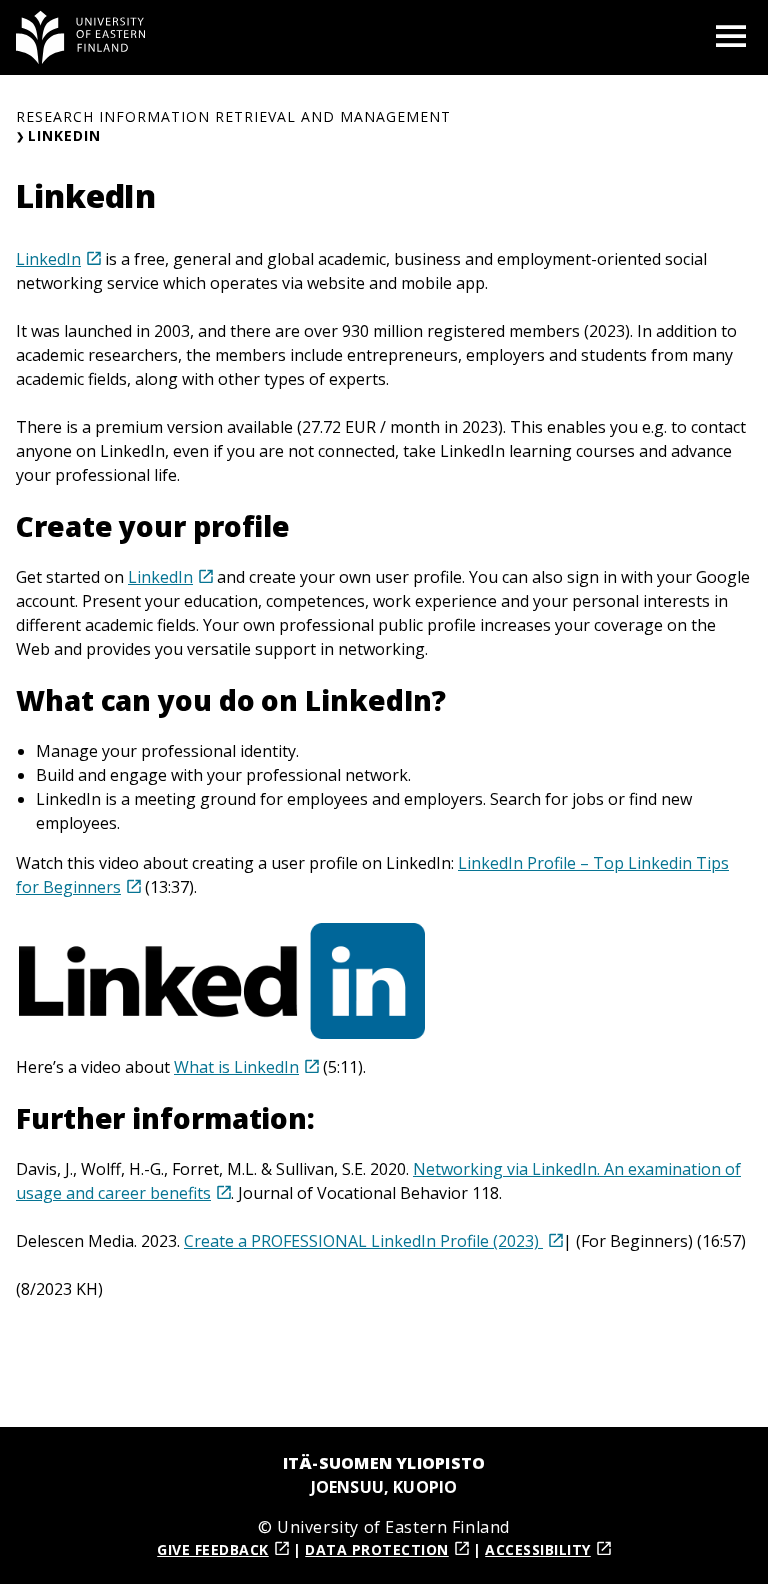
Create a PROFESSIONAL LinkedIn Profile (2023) (363, 1241)
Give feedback (213, 1549)
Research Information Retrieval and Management (233, 116)
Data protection (377, 1549)
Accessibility (538, 1549)
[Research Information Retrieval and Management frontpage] (81, 37)
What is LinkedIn (236, 1067)
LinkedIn (48, 259)
